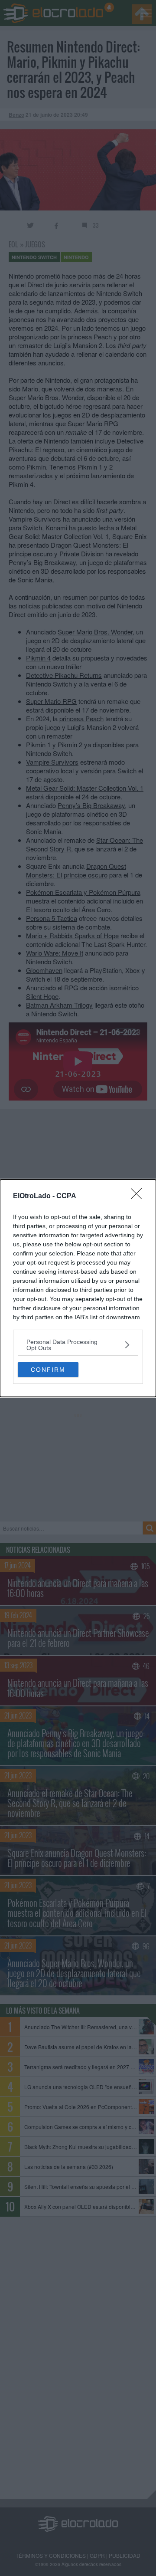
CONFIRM (48, 1370)
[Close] (139, 1196)
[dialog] (78, 1288)
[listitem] (78, 1345)
